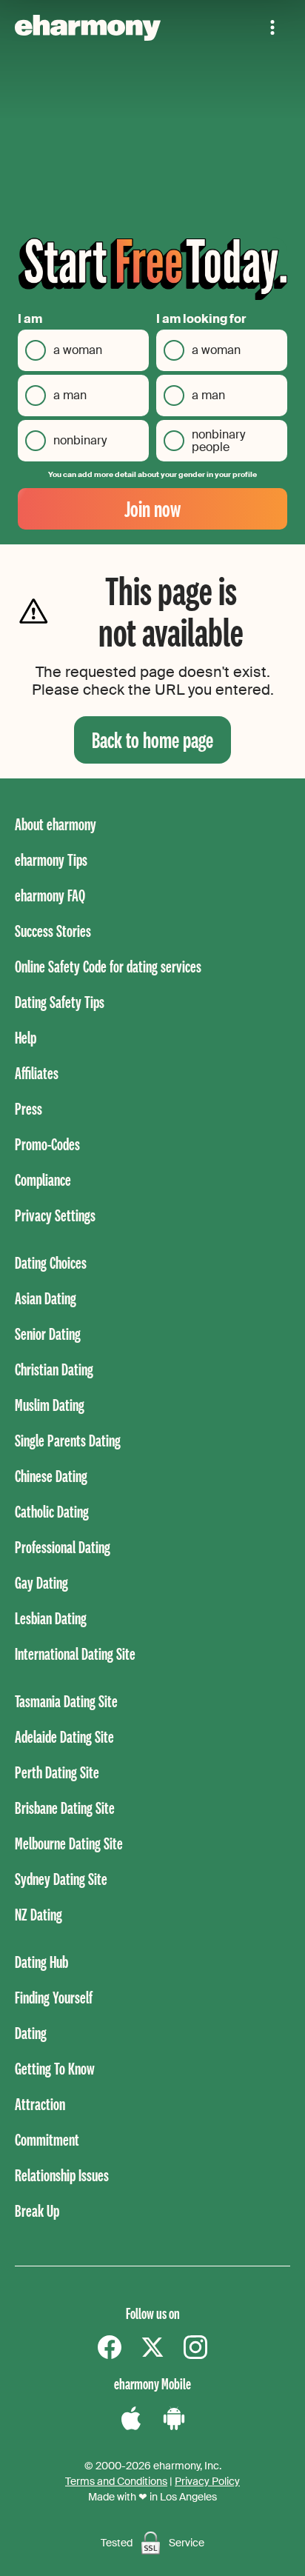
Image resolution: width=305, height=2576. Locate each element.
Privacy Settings (55, 1215)
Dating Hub (41, 1962)
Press (29, 1108)
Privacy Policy (207, 2481)
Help (26, 1037)
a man (70, 395)
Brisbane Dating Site (65, 1808)
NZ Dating (38, 1914)
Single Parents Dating (68, 1440)
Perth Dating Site (57, 1772)
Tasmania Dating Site (66, 1701)
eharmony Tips (51, 860)
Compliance (43, 1179)
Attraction (40, 2104)
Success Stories (53, 931)
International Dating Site (75, 1654)
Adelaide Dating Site (64, 1736)
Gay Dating (41, 1582)
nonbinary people (218, 441)
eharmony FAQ (50, 895)
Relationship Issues (62, 2175)
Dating (31, 2033)
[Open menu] (272, 27)
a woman (78, 350)
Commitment (47, 2139)
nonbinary (80, 440)
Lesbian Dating (51, 1618)
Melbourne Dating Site (69, 1843)
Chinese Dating (51, 1476)
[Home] (88, 28)
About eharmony (56, 824)
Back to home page (152, 740)
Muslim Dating (50, 1405)
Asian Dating (46, 1298)
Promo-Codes (47, 1144)
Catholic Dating (52, 1511)
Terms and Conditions (116, 2481)
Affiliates (37, 1073)
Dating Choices (51, 1262)
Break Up (37, 2210)
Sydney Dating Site (61, 1879)
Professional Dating (63, 1547)
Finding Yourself (54, 1997)
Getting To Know (55, 2068)
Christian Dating (54, 1369)
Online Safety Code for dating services (108, 966)
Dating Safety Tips (60, 1002)
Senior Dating (48, 1334)
